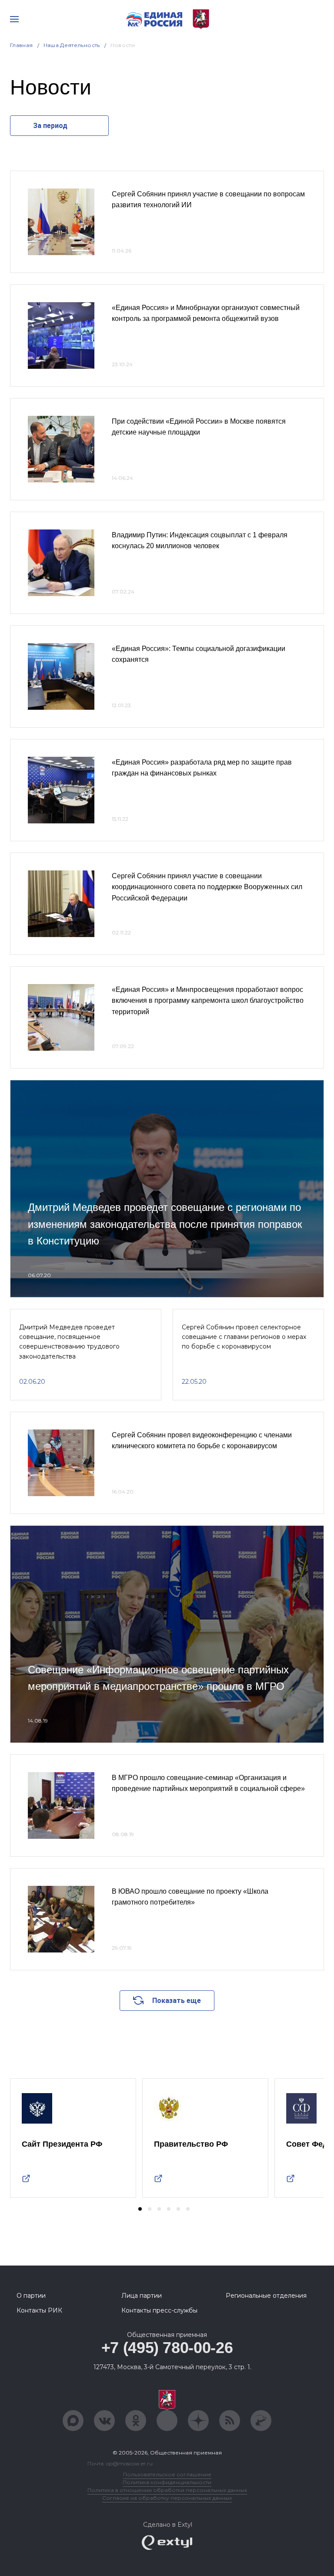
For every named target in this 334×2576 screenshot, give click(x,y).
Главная (22, 45)
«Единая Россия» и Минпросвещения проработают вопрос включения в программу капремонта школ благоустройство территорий (208, 1001)
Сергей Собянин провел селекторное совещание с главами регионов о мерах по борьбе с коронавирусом (244, 1337)
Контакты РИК (39, 2310)
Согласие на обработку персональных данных (167, 2498)
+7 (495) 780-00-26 (167, 2348)
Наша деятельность (72, 45)
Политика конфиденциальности (167, 2482)
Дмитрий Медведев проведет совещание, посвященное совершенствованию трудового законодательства (69, 1342)
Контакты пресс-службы (159, 2310)
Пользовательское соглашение (167, 2474)
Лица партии (142, 2296)
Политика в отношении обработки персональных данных (167, 2490)
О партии (31, 2296)
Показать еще (177, 2001)
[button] (140, 2209)
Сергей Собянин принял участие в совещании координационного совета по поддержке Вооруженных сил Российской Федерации (207, 887)
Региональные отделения (266, 2296)
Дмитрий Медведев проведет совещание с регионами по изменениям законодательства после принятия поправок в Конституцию (165, 1224)
